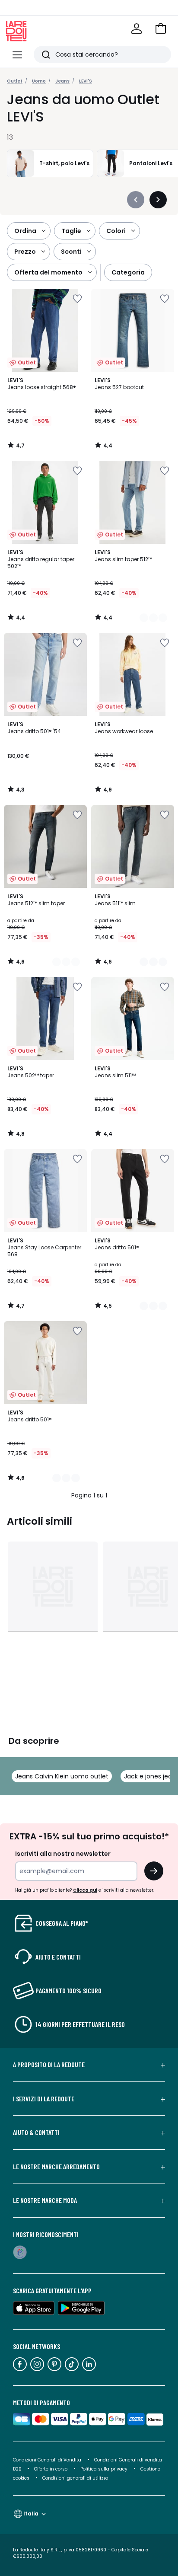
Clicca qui (85, 1890)
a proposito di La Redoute (49, 2065)
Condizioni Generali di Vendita (47, 2460)
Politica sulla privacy (104, 2469)
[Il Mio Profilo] (137, 29)
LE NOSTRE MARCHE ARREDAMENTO (56, 2167)
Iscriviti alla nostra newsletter (63, 1854)
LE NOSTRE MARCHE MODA (45, 2200)
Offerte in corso (51, 2469)
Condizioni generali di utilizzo (75, 2478)
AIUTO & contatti (36, 2132)
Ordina (25, 231)
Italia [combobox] (31, 2514)
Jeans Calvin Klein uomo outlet (62, 1776)
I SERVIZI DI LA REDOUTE (44, 2099)
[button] (161, 29)
